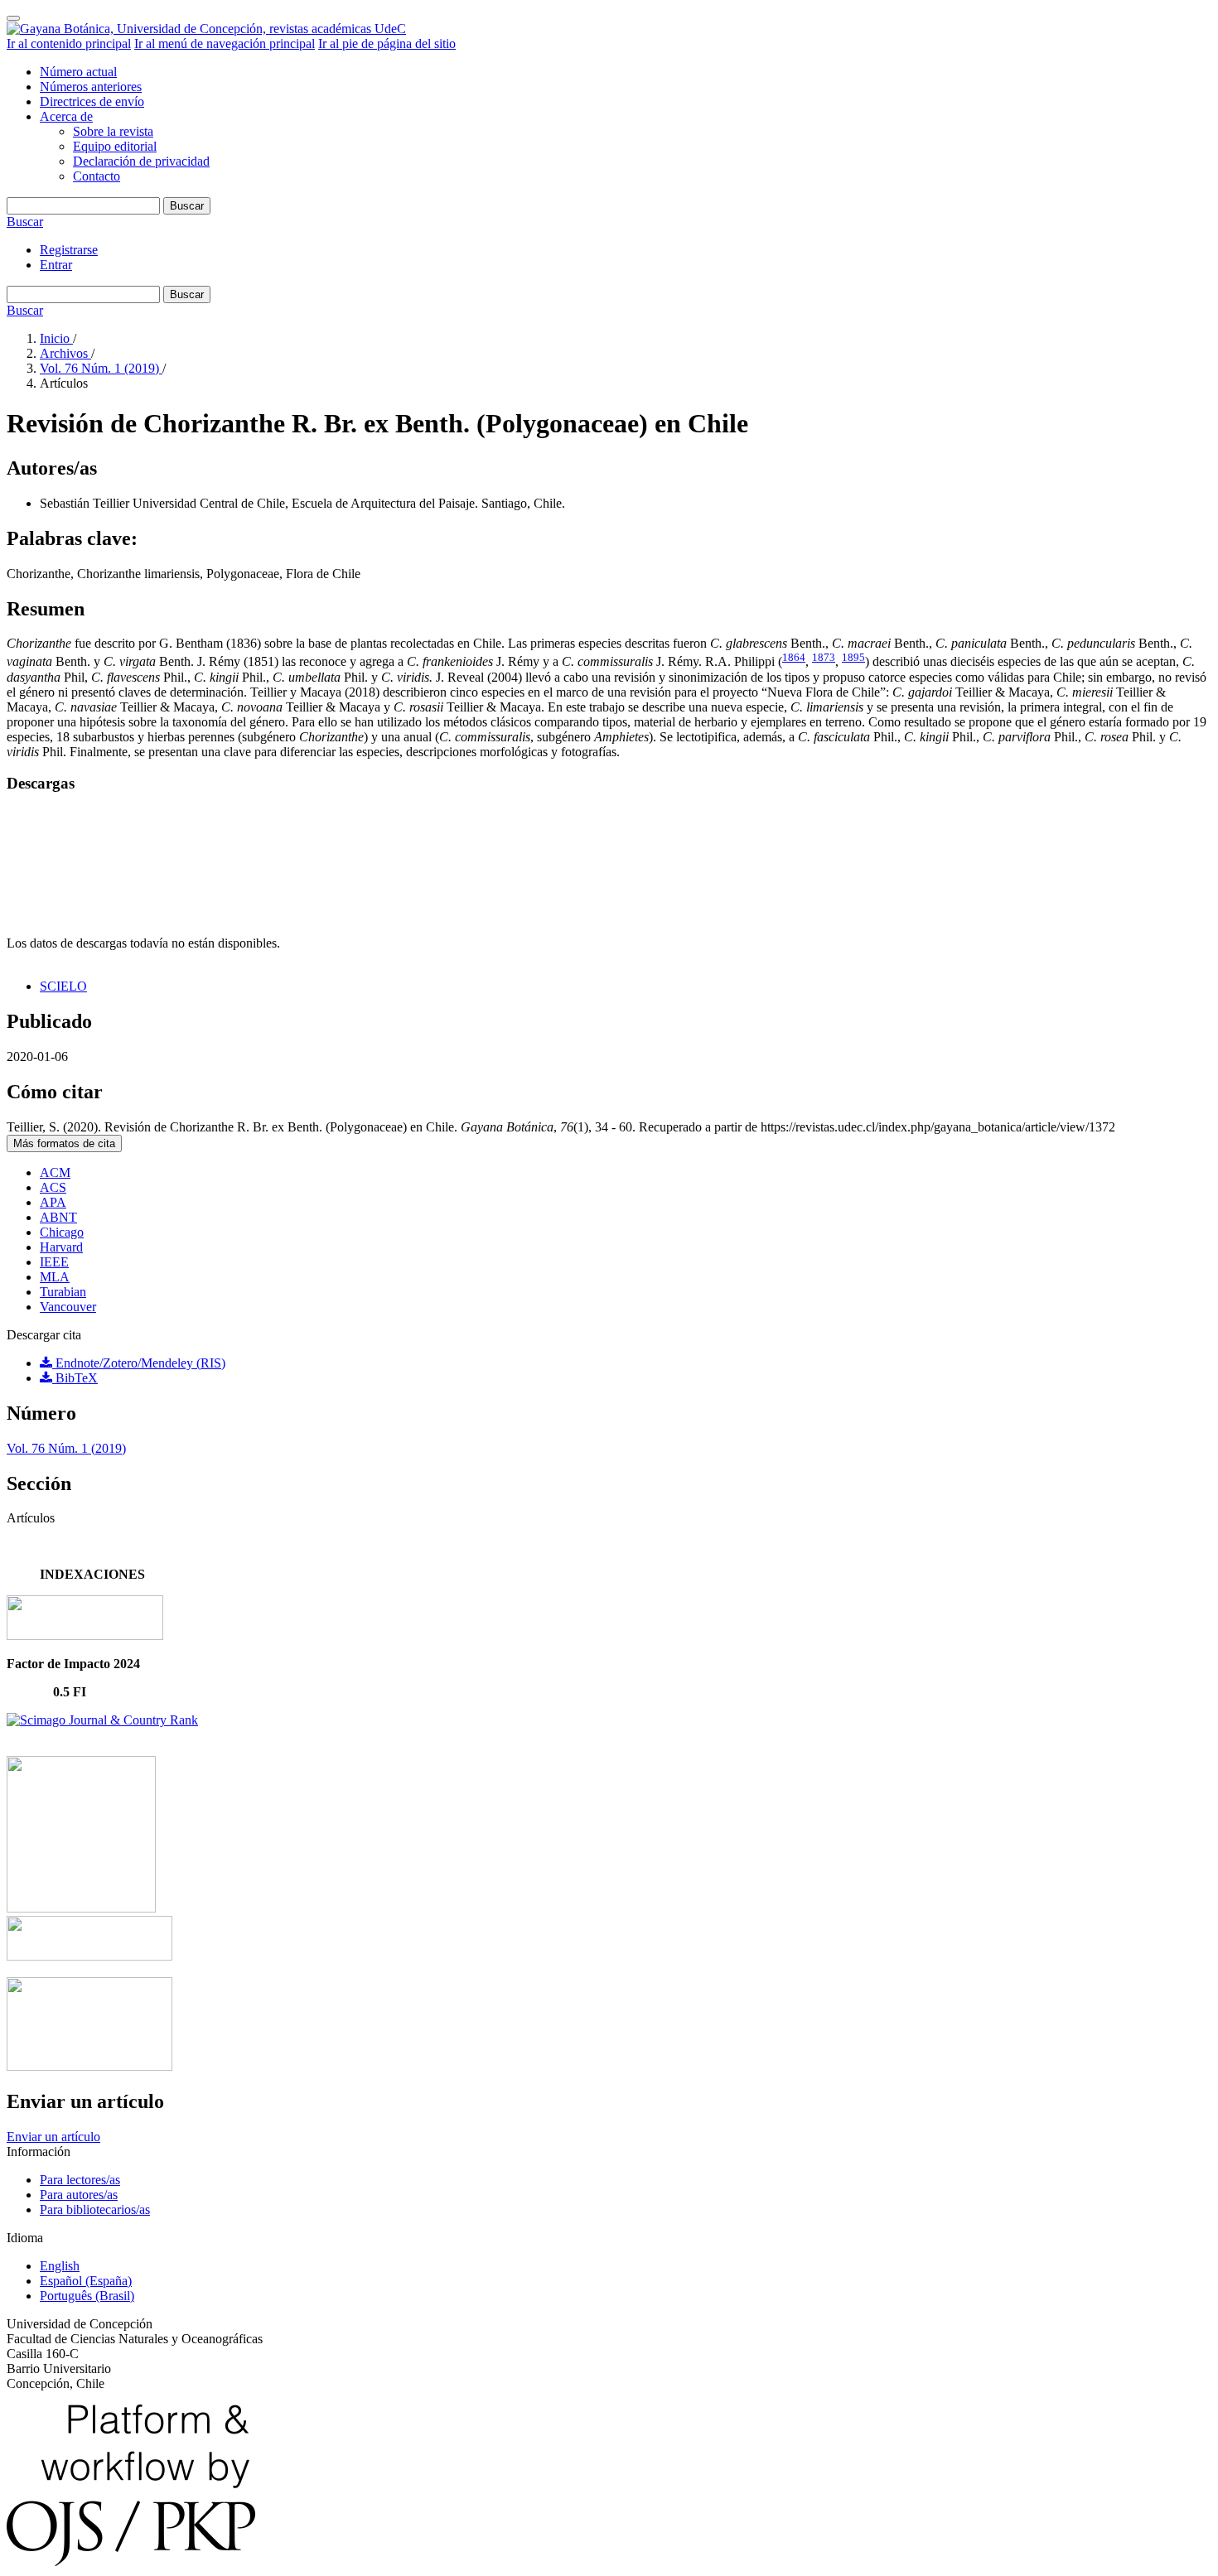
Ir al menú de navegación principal (225, 43)
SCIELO (63, 986)
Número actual (78, 72)
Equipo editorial (115, 146)
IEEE (54, 1262)
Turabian (63, 1292)
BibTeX (75, 1378)
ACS (53, 1187)
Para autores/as (79, 2195)
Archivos (65, 353)
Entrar (56, 265)
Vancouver (68, 1307)
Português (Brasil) (87, 2296)
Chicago (62, 1232)
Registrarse (69, 250)
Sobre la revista (113, 131)
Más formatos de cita (64, 1143)
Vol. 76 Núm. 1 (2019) (101, 368)
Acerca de (66, 116)
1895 (853, 657)
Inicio (56, 338)
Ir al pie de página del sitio (387, 43)
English (60, 2266)
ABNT (58, 1217)
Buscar (187, 206)
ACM (55, 1172)
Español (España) (86, 2281)
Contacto (97, 176)
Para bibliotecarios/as (95, 2209)
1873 (824, 657)
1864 (794, 657)
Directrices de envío (92, 101)
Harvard (61, 1247)
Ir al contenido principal (69, 43)
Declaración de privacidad (141, 161)
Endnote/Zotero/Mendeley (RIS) (139, 1363)
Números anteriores (91, 87)
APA (53, 1202)
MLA (55, 1277)
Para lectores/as (80, 2180)
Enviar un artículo (53, 2137)
